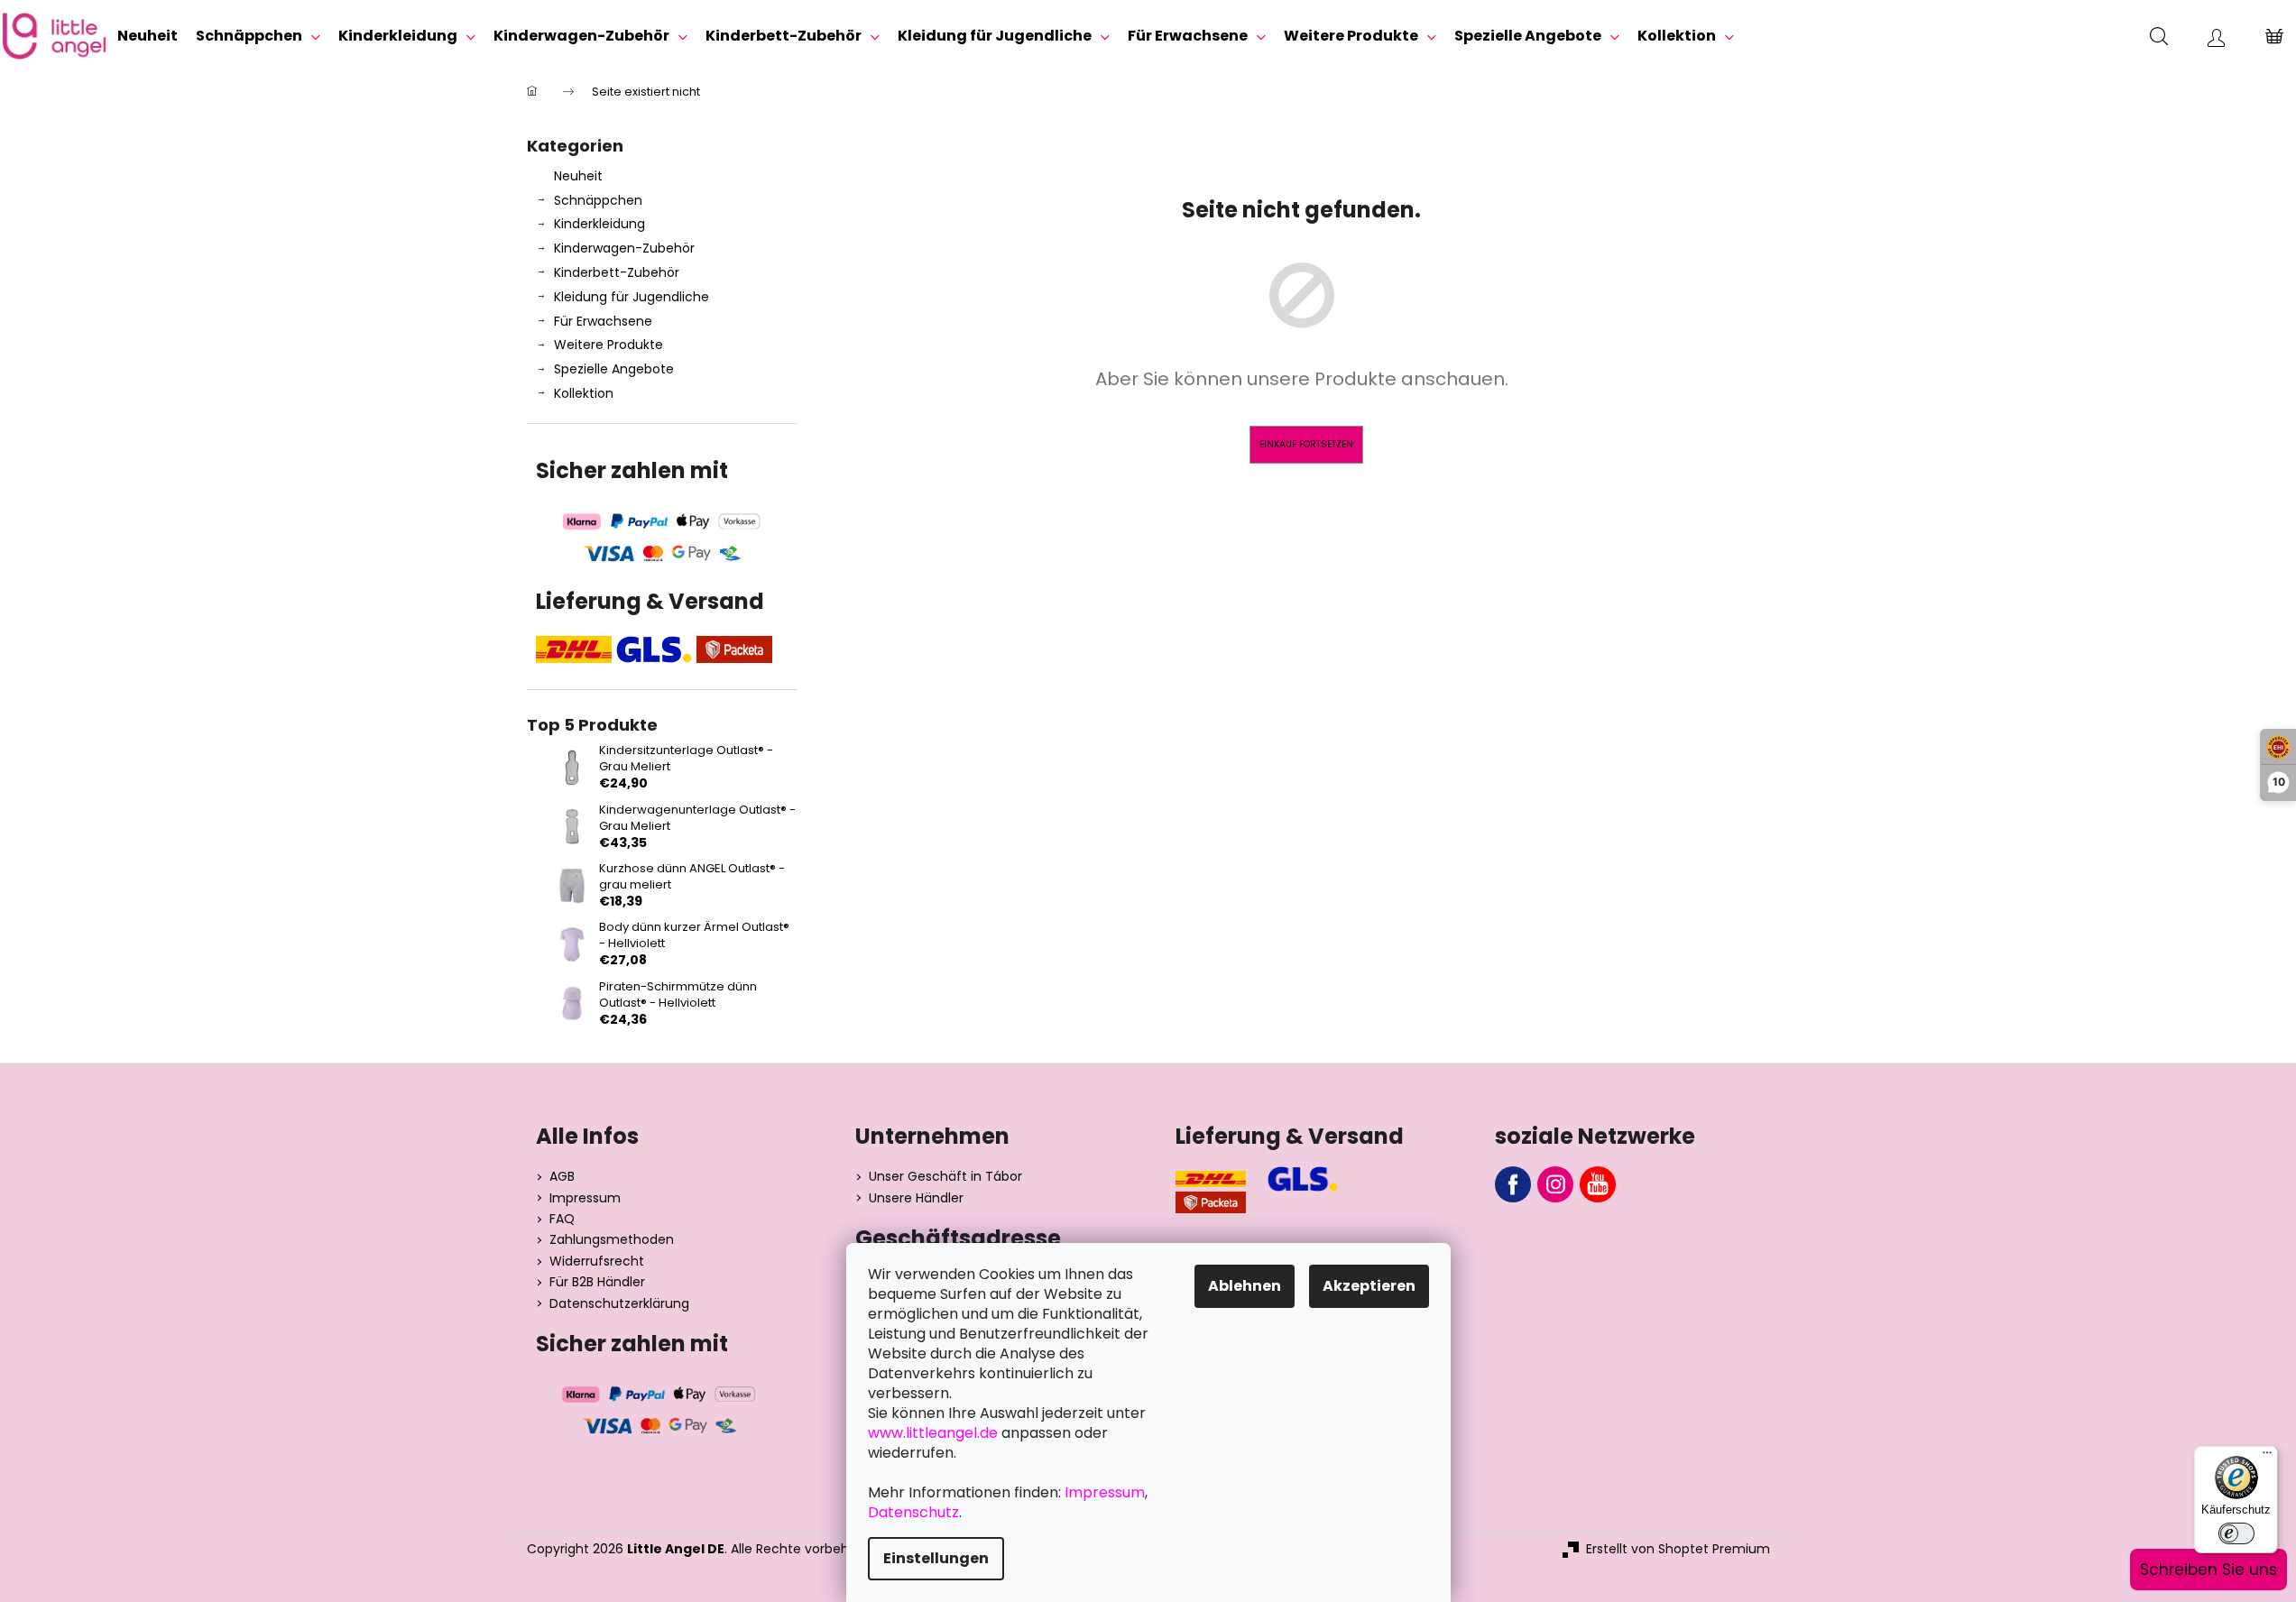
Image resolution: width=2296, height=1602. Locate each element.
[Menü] (2267, 1457)
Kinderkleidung (599, 224)
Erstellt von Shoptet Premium (1678, 1549)
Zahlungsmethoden (612, 1240)
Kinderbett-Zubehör (617, 272)
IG (1555, 1184)
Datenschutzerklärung (619, 1304)
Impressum (585, 1198)
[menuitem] (148, 36)
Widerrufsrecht (597, 1261)
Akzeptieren (1369, 1286)
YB (1598, 1184)
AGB (562, 1177)
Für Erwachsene (603, 321)
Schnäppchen (598, 200)
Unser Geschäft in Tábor (945, 1177)
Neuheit (578, 176)
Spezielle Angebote (614, 369)
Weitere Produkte (609, 345)
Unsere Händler (916, 1198)
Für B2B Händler (597, 1282)
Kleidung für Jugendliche (632, 297)
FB (1513, 1184)
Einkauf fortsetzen (1306, 444)
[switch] (2236, 1533)
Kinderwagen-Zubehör (624, 248)
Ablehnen (1245, 1286)
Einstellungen (936, 1558)
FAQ (562, 1219)
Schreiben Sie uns (2208, 1570)
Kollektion (584, 393)
